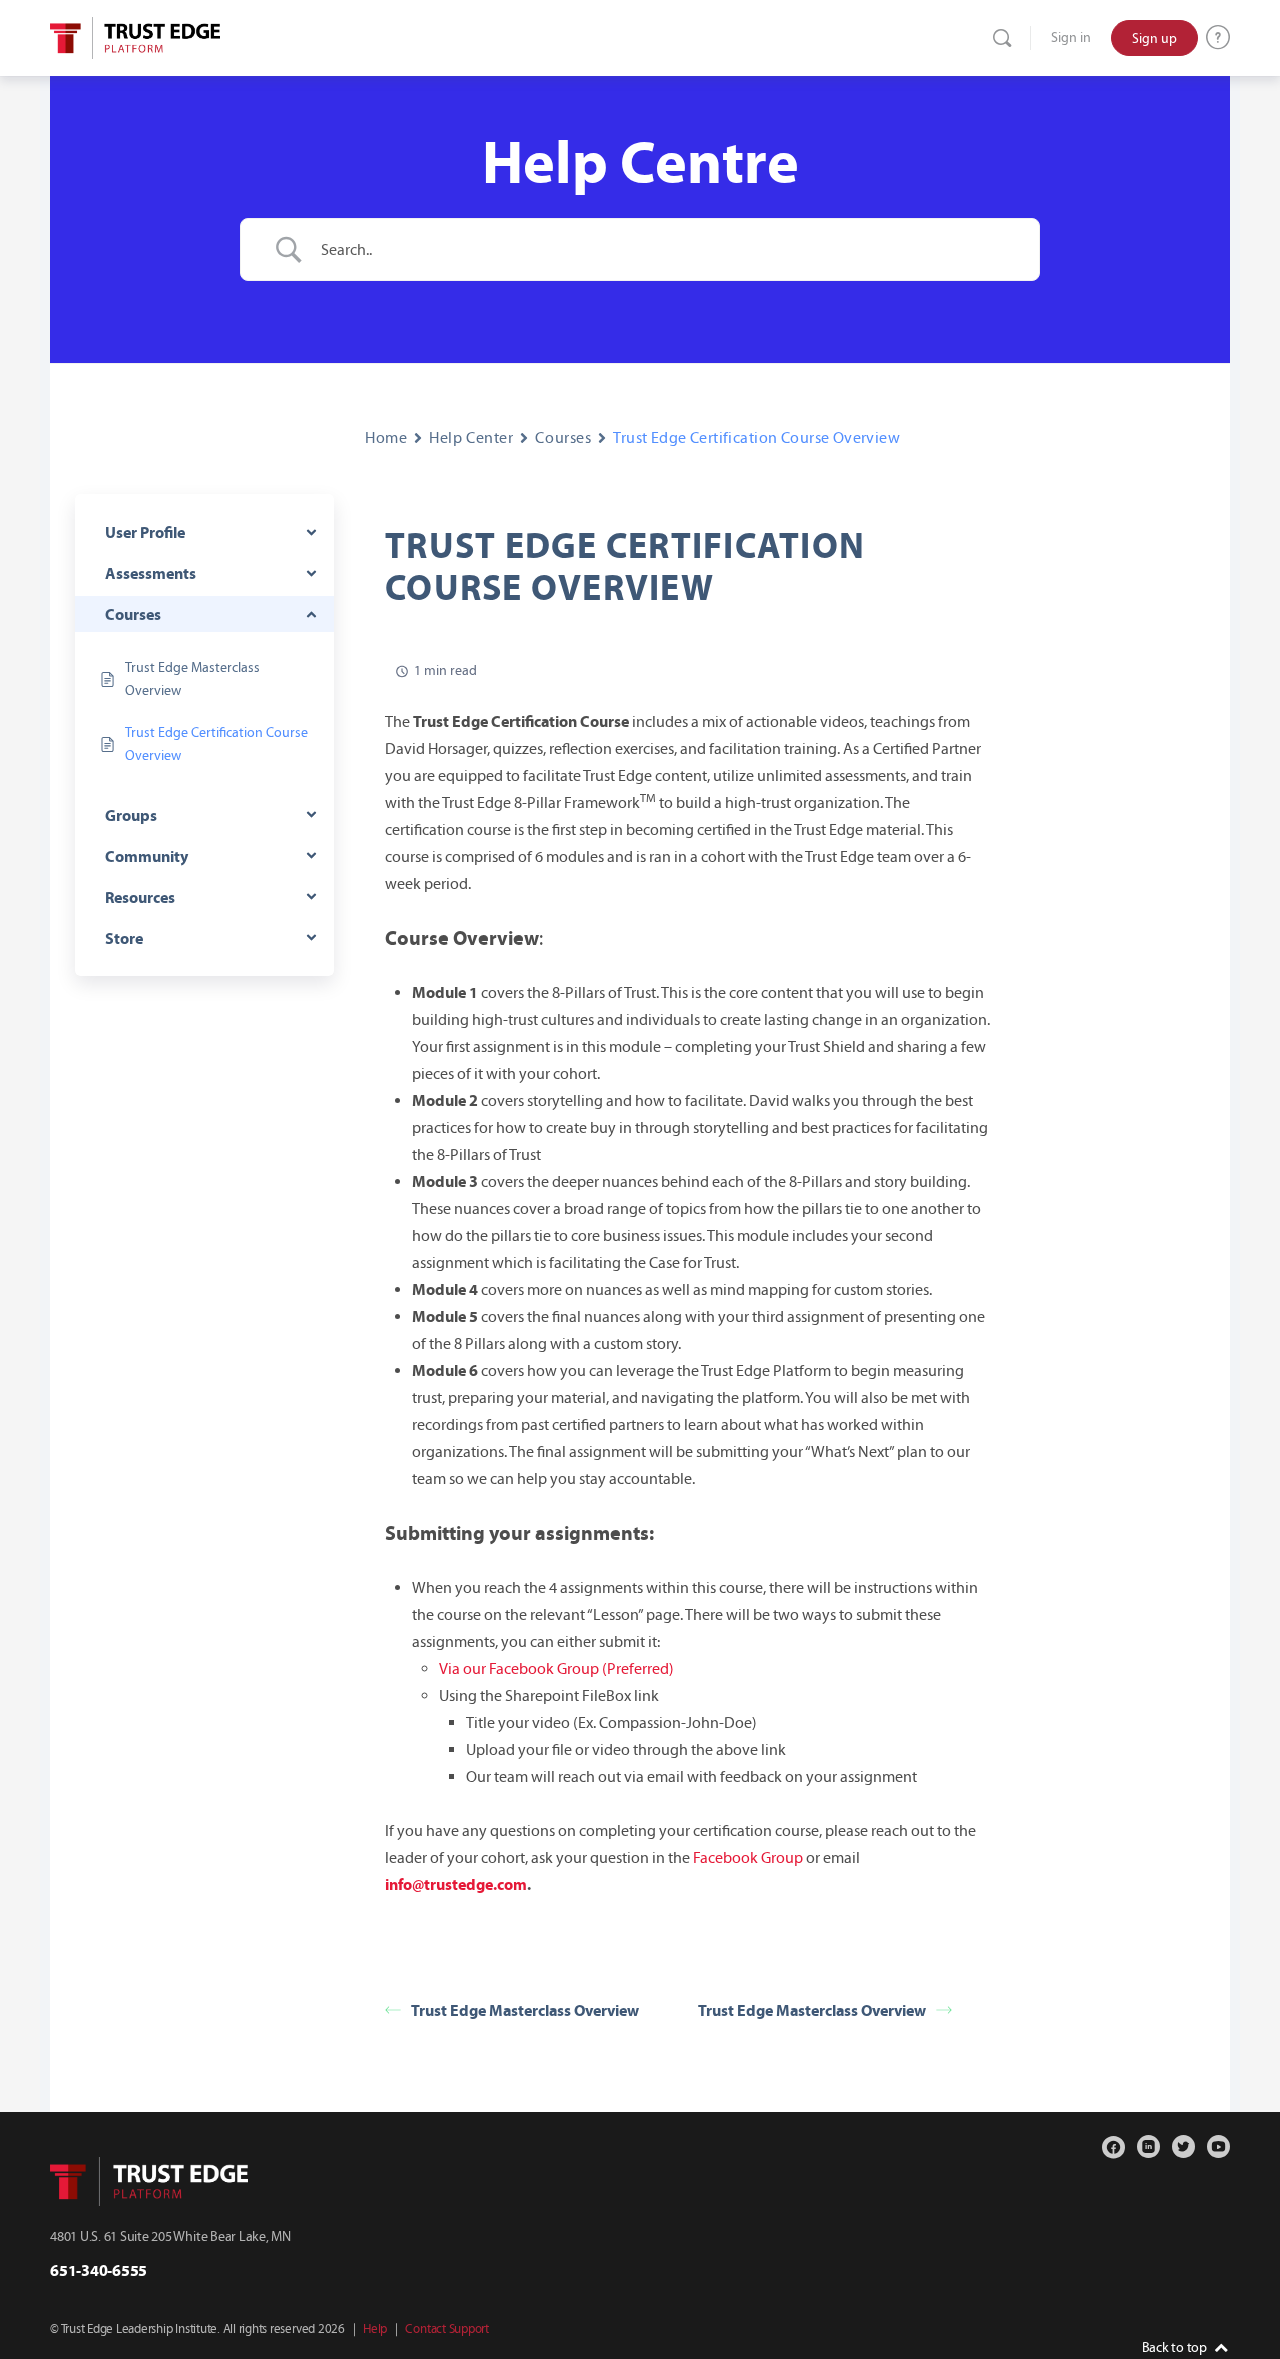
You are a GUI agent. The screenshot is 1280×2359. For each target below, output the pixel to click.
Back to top (1174, 2347)
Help (375, 2329)
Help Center (471, 437)
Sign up (1154, 37)
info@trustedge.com (456, 1884)
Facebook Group (748, 1857)
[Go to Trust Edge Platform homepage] (135, 35)
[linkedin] (1148, 2146)
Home (386, 437)
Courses (563, 437)
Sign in (1071, 37)
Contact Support (446, 2329)
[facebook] (1113, 2146)
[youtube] (1218, 2146)
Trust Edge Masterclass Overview (525, 2010)
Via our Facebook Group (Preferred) (556, 1668)
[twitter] (1183, 2146)
